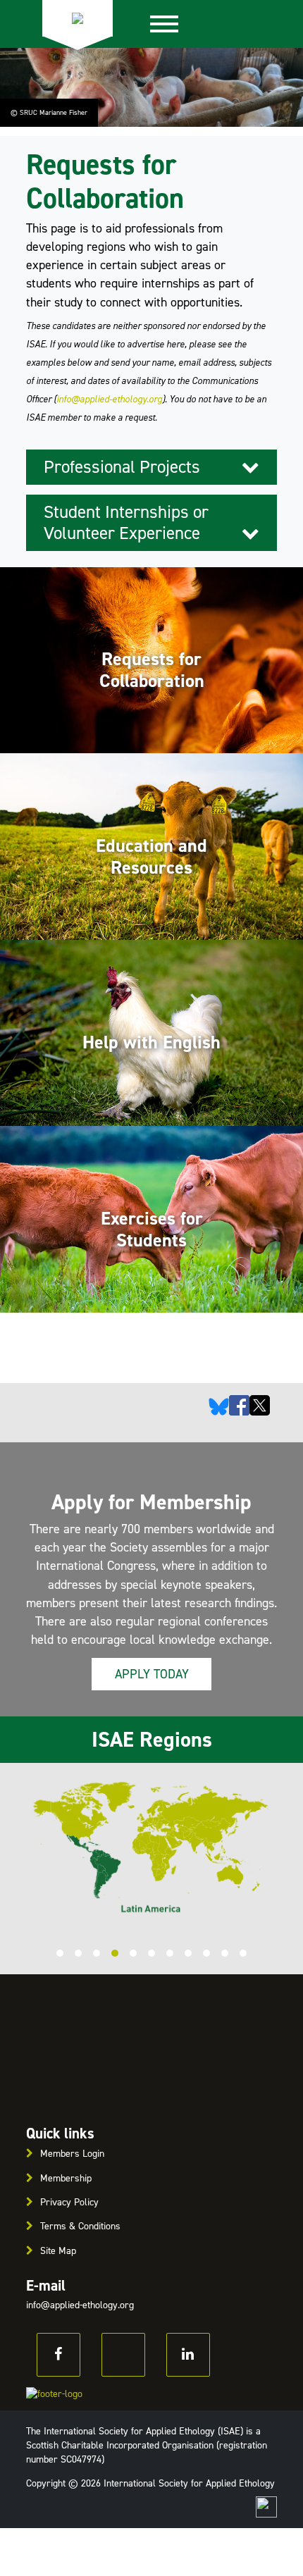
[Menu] (164, 24)
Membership (66, 2178)
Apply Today (152, 1674)
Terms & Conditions (80, 2226)
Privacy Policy (69, 2202)
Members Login (72, 2154)
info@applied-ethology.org (109, 399)
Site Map (58, 2251)
